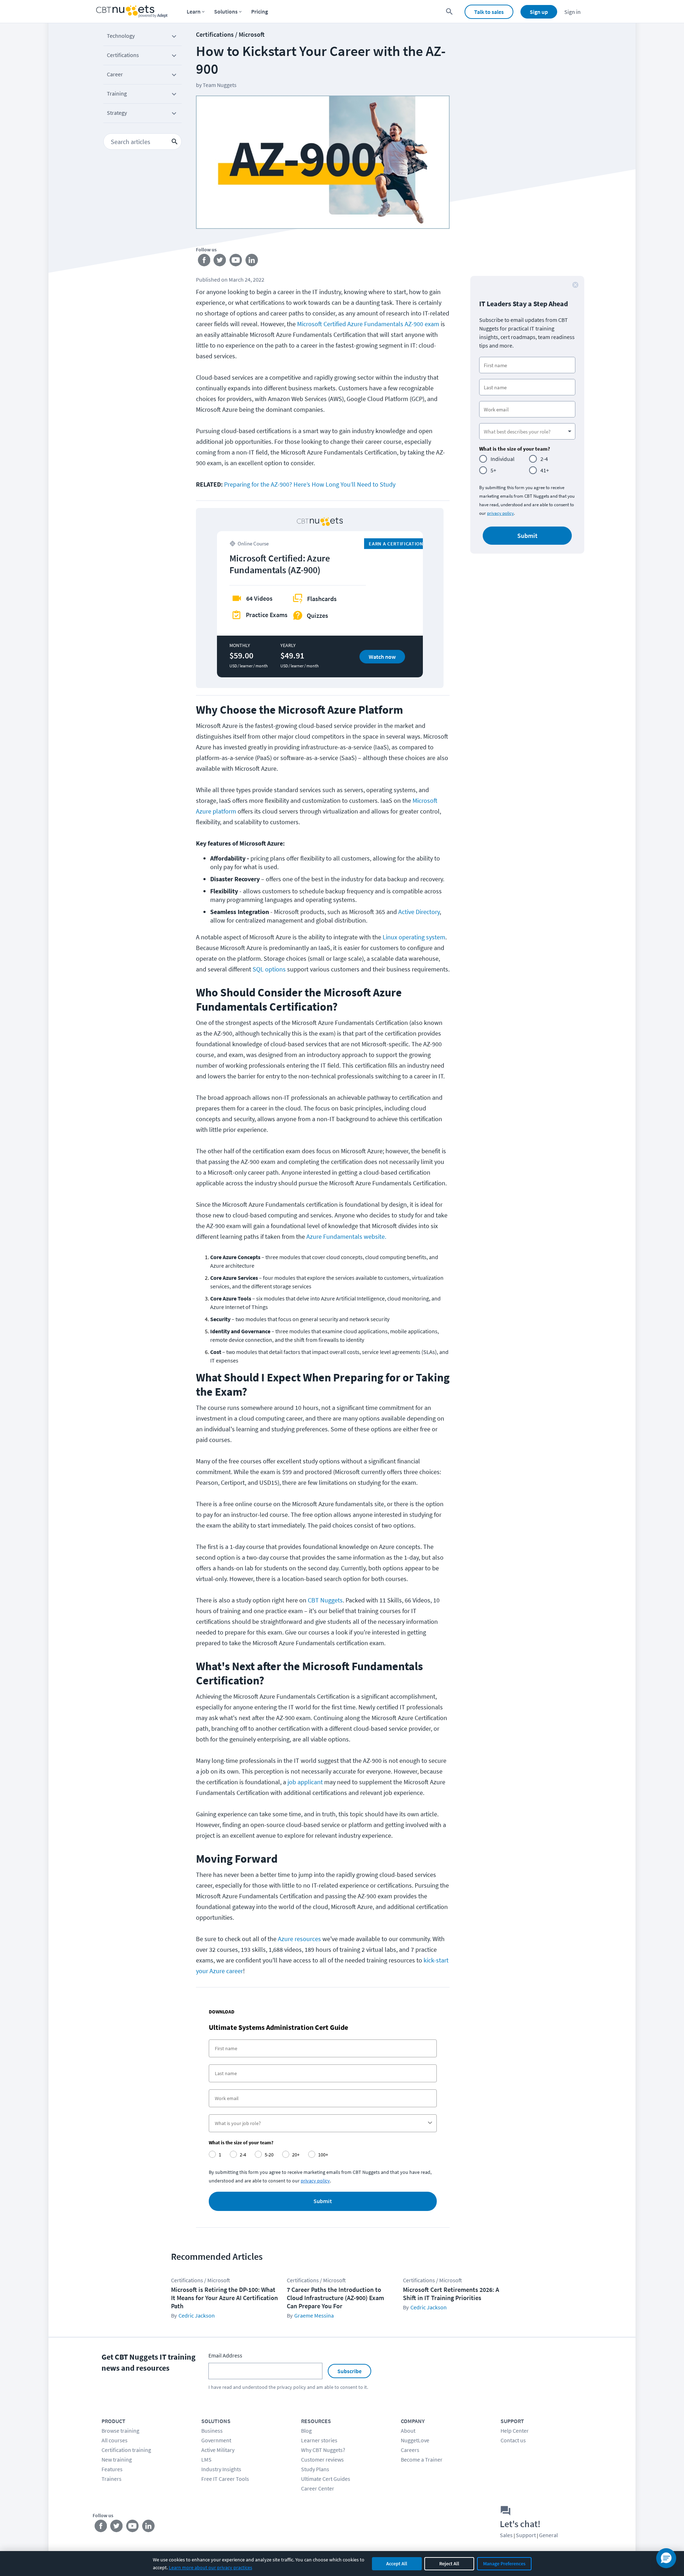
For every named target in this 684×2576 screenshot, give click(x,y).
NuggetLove (415, 2440)
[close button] (575, 285)
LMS (206, 2459)
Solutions (226, 11)
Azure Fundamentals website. (346, 1236)
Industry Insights (221, 2469)
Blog (306, 2431)
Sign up (539, 12)
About (408, 2431)
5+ (493, 470)
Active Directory (419, 912)
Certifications (123, 55)
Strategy (117, 113)
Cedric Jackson (197, 2315)
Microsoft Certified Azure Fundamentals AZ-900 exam (368, 324)
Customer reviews (322, 2459)
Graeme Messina (314, 2315)
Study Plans (315, 2469)
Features (112, 2469)
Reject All (449, 2564)
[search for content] (449, 12)
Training (117, 93)
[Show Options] (430, 2123)
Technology (121, 36)
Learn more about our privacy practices (211, 2567)
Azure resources (299, 1939)
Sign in (572, 12)
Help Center (515, 2431)
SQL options (269, 969)
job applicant (305, 1782)
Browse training (120, 2431)
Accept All (397, 2564)
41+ (545, 470)
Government (216, 2440)
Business (212, 2431)
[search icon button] (175, 142)
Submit (323, 2201)
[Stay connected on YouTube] (236, 262)
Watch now (382, 657)
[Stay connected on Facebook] (204, 262)
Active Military (218, 2450)
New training (117, 2459)
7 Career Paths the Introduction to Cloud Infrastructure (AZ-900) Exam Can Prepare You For (335, 2298)
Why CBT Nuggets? (323, 2450)
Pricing (260, 11)
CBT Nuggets (325, 1600)
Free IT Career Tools (225, 2479)
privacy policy (500, 513)
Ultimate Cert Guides (326, 2479)
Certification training (126, 2450)
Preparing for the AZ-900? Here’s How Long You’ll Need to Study (310, 484)
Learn (194, 11)
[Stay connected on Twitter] (220, 262)
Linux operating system (414, 937)
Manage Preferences (504, 2564)
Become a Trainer (422, 2459)
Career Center (318, 2488)
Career (115, 74)
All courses (115, 2440)
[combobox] (321, 2123)
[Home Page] (132, 12)
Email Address (225, 2355)
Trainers (112, 2479)
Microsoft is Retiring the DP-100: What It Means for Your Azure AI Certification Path (224, 2298)
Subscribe (349, 2371)
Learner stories (319, 2440)
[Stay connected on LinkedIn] (252, 262)
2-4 (544, 459)
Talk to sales (489, 12)
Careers (410, 2450)
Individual (502, 459)
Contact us (513, 2440)
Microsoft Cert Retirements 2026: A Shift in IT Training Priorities (451, 2294)
